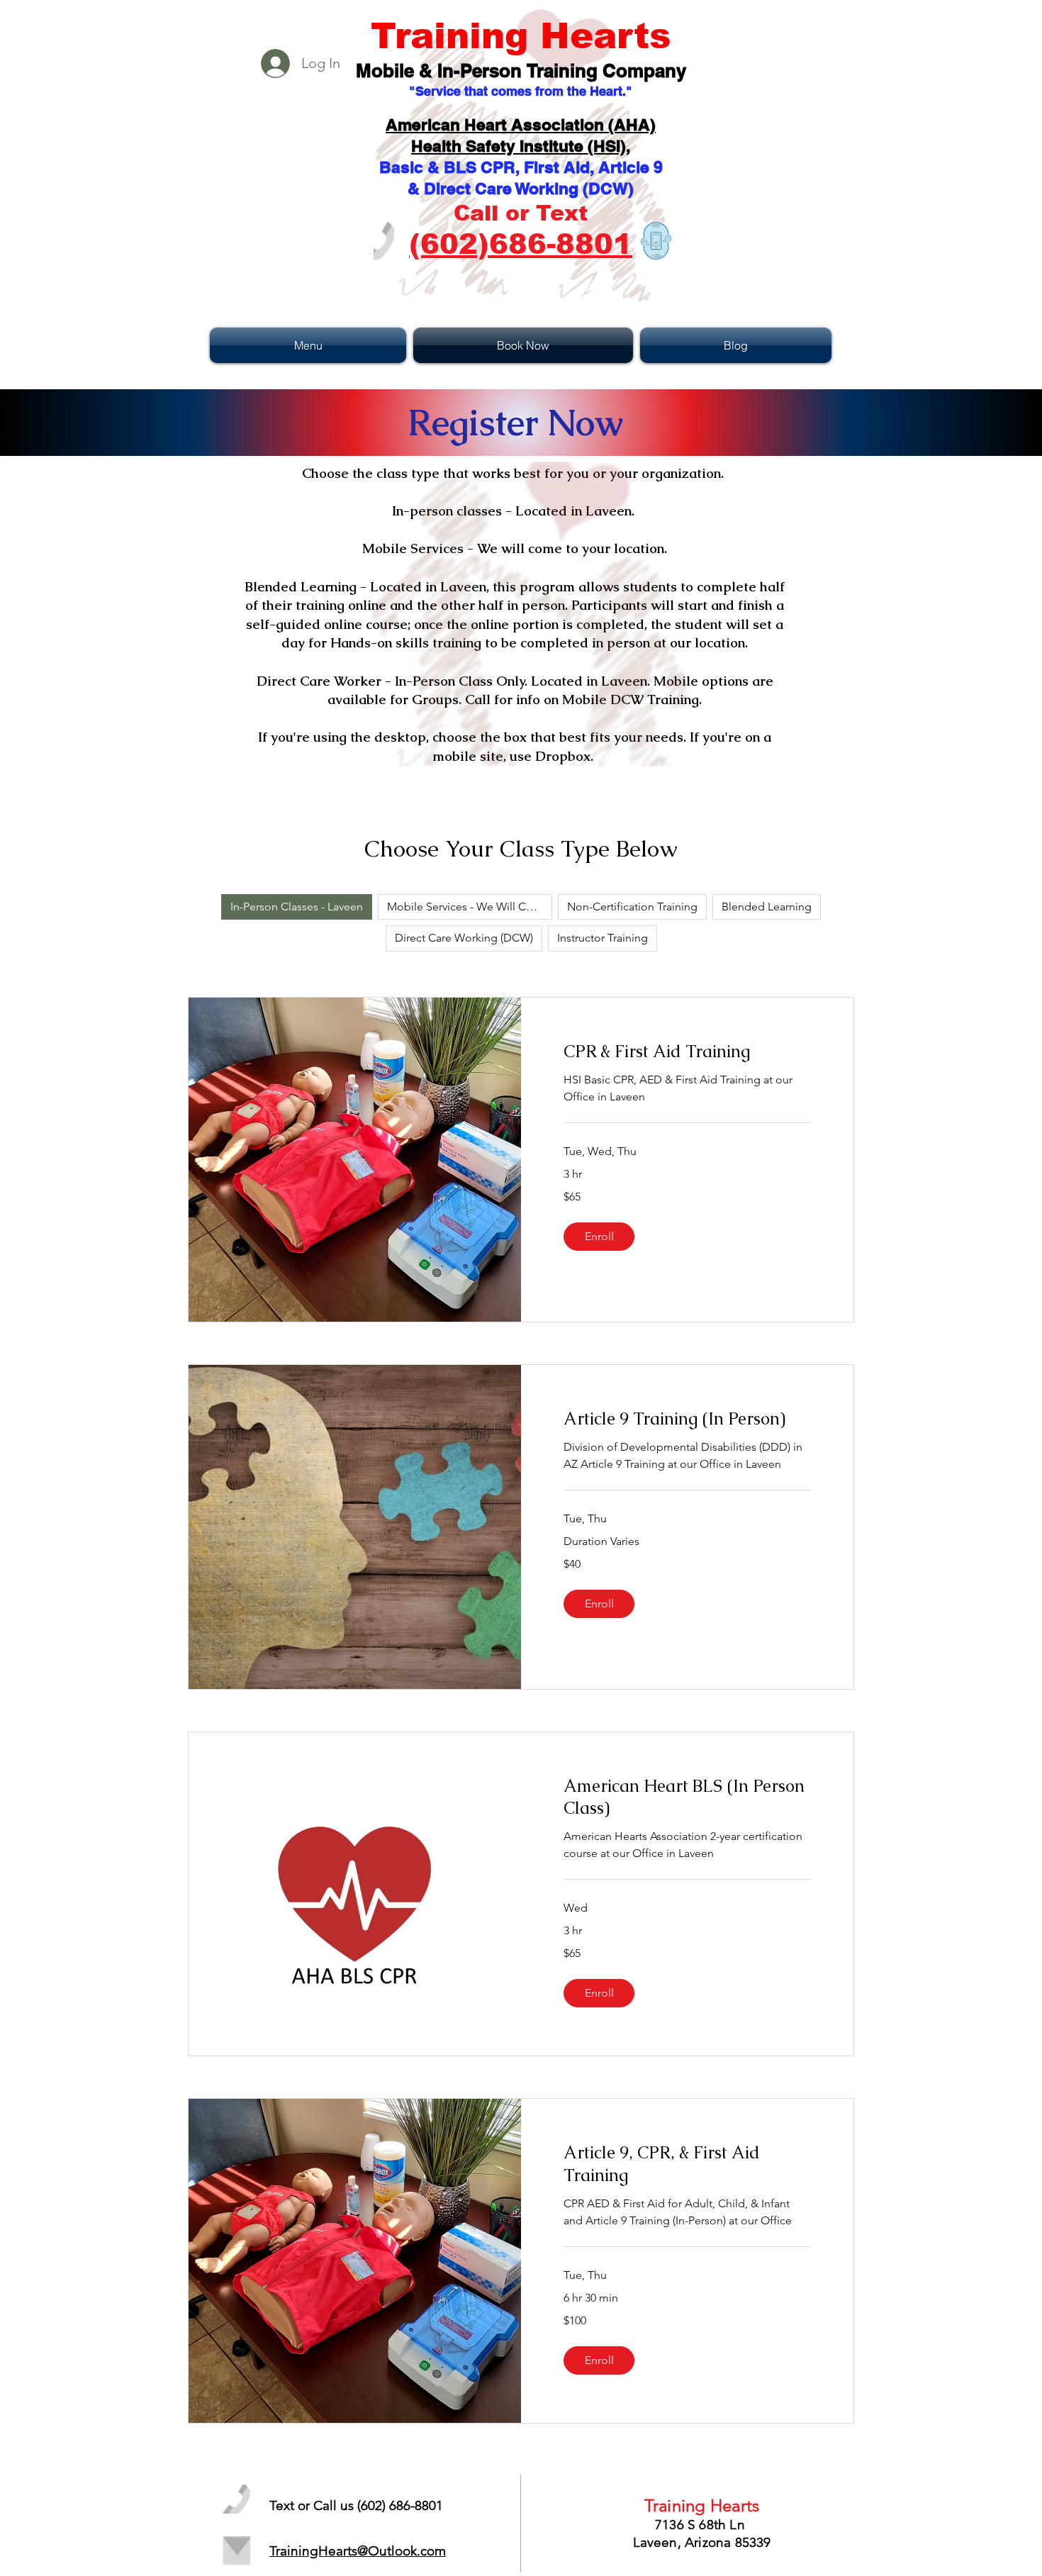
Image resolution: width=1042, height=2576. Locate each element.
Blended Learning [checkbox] (767, 907)
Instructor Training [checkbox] (603, 938)
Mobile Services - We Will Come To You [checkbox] (470, 907)
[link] (687, 1052)
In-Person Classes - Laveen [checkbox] (297, 907)
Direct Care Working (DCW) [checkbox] (464, 938)
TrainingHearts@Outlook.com (358, 2551)
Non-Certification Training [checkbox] (632, 907)
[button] (310, 345)
